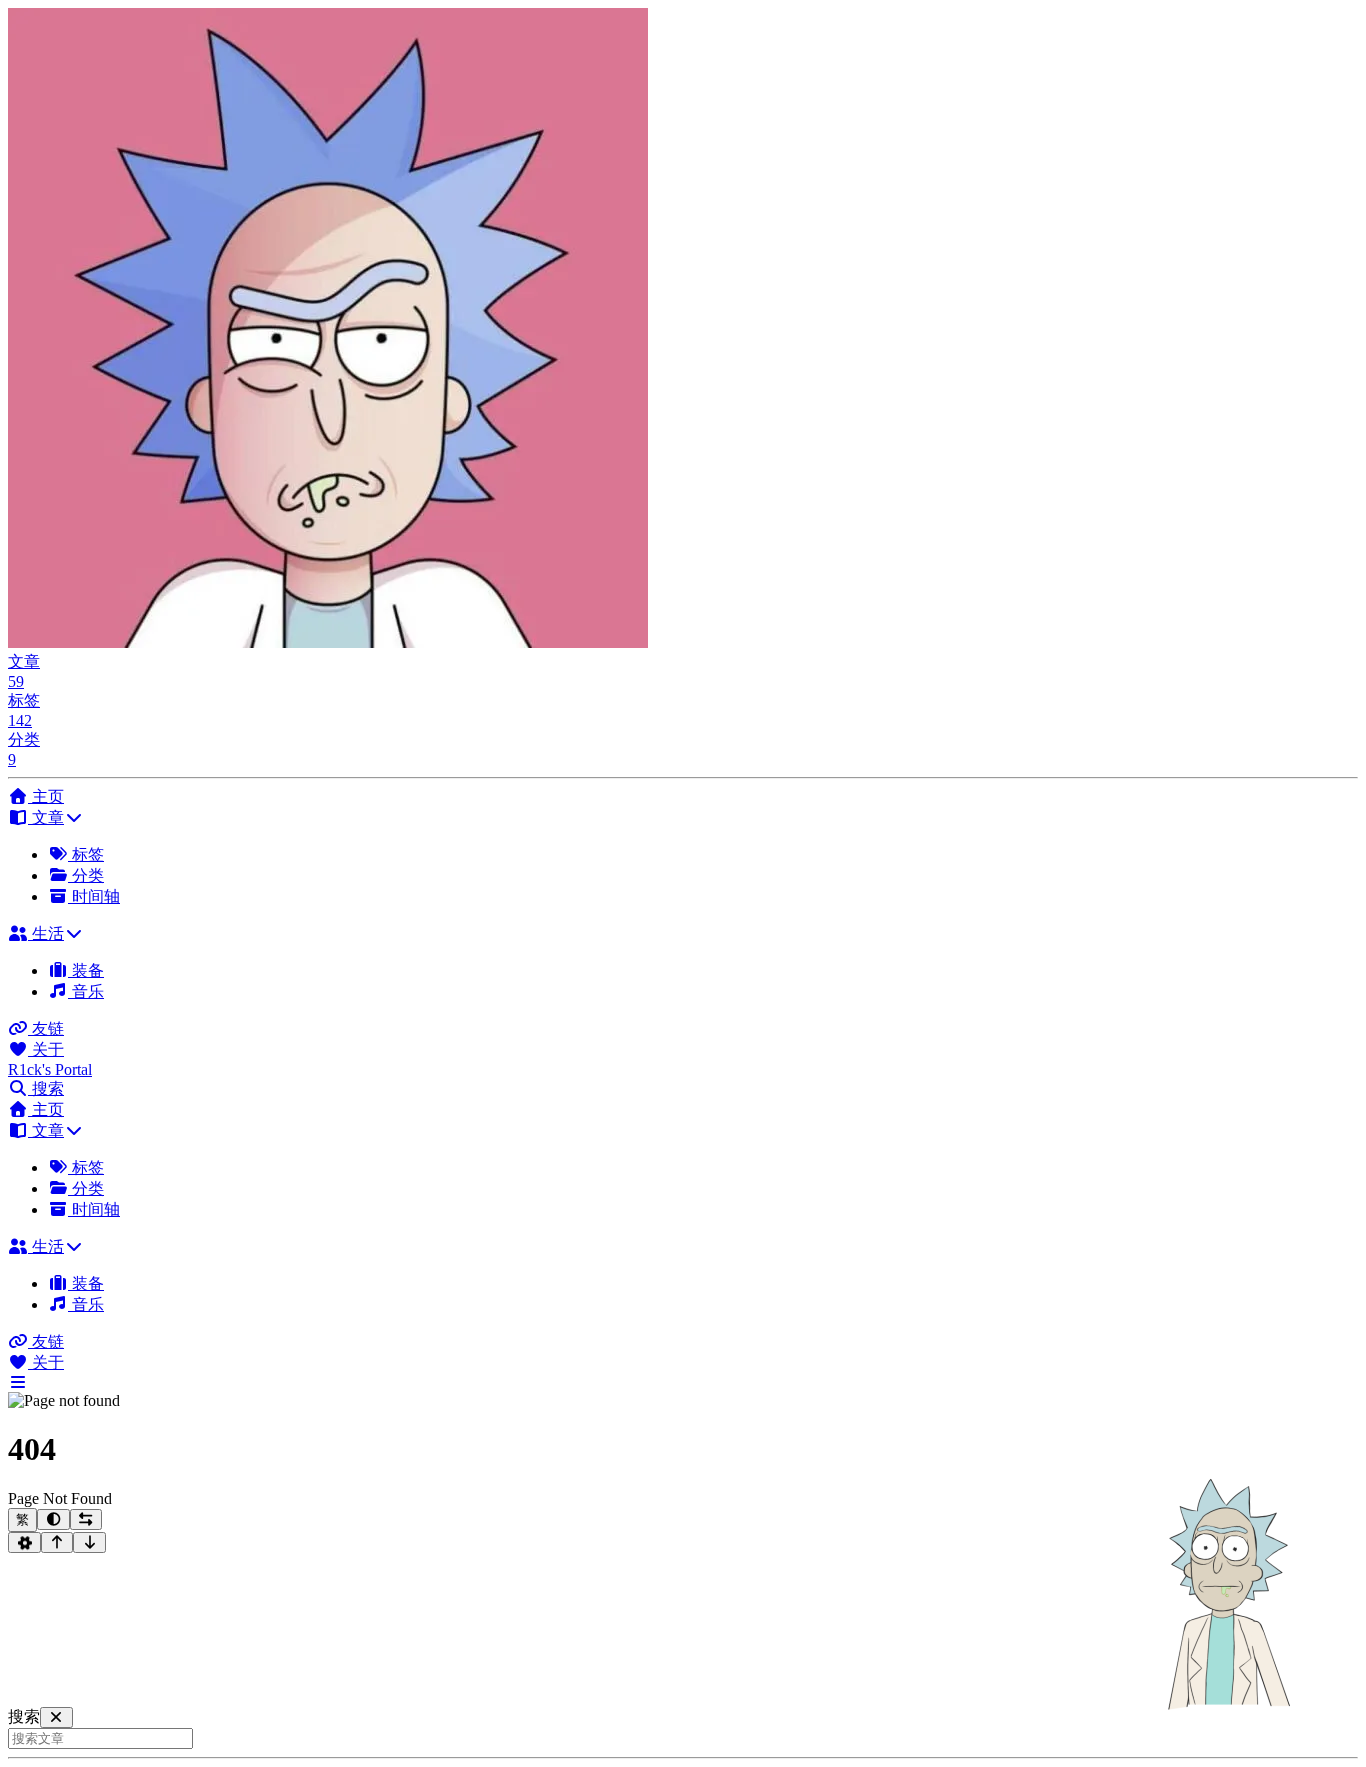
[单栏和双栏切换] (86, 1519)
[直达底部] (89, 1542)
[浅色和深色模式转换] (53, 1519)
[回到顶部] (57, 1542)
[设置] (24, 1542)
